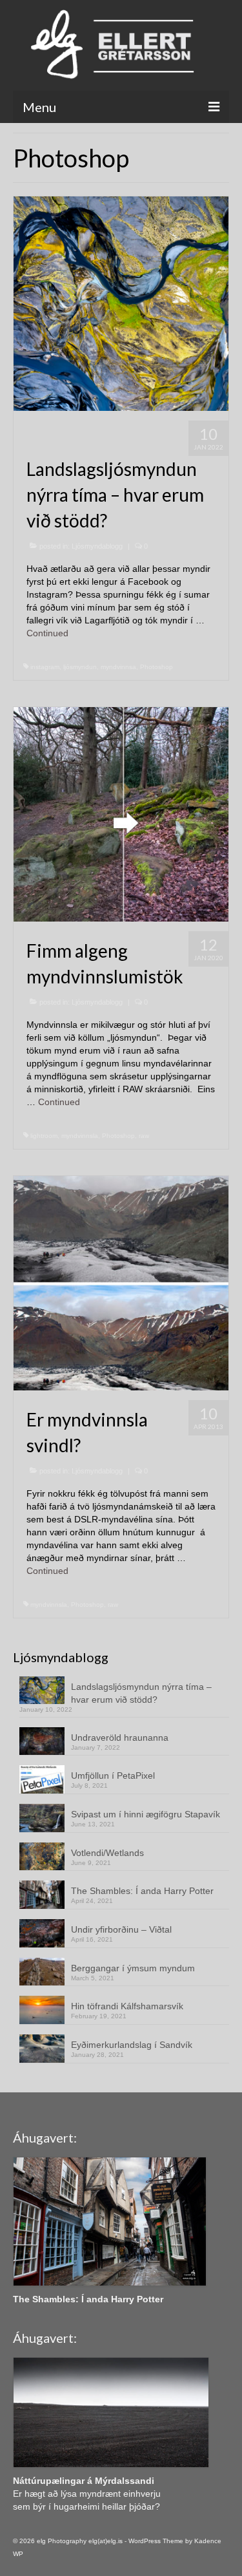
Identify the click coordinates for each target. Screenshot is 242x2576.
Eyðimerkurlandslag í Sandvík (132, 2045)
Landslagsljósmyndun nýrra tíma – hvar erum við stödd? (141, 1693)
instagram (45, 667)
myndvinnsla (80, 1136)
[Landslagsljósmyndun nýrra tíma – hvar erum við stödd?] (121, 303)
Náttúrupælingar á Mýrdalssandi (84, 2481)
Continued (47, 633)
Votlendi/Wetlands (107, 1853)
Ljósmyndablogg (97, 546)
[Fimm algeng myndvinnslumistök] (121, 813)
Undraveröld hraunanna (120, 1738)
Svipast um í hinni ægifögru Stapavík (146, 1814)
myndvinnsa (118, 667)
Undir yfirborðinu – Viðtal (121, 1929)
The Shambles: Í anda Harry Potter (142, 1891)
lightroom (44, 1136)
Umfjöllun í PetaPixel (113, 1776)
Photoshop (156, 667)
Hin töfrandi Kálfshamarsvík (127, 2006)
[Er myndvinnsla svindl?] (121, 1282)
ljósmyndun (80, 667)
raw (144, 1136)
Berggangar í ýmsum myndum (133, 1968)
